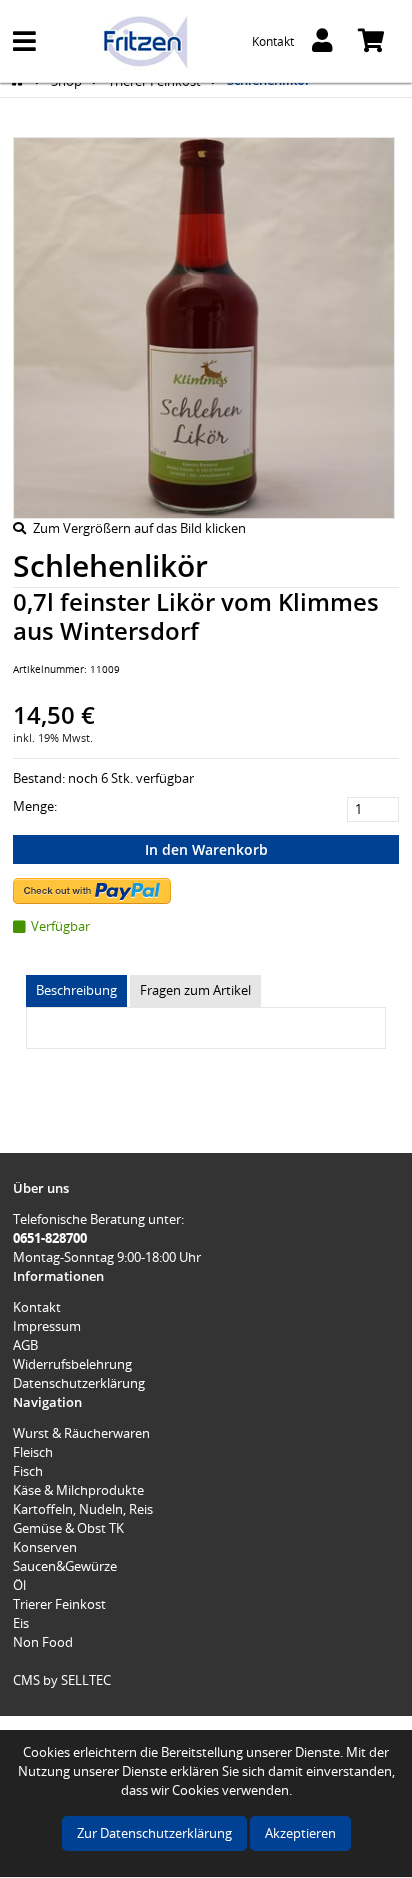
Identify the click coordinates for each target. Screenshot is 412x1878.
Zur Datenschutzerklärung (154, 1833)
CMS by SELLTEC (62, 1680)
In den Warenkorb (206, 849)
